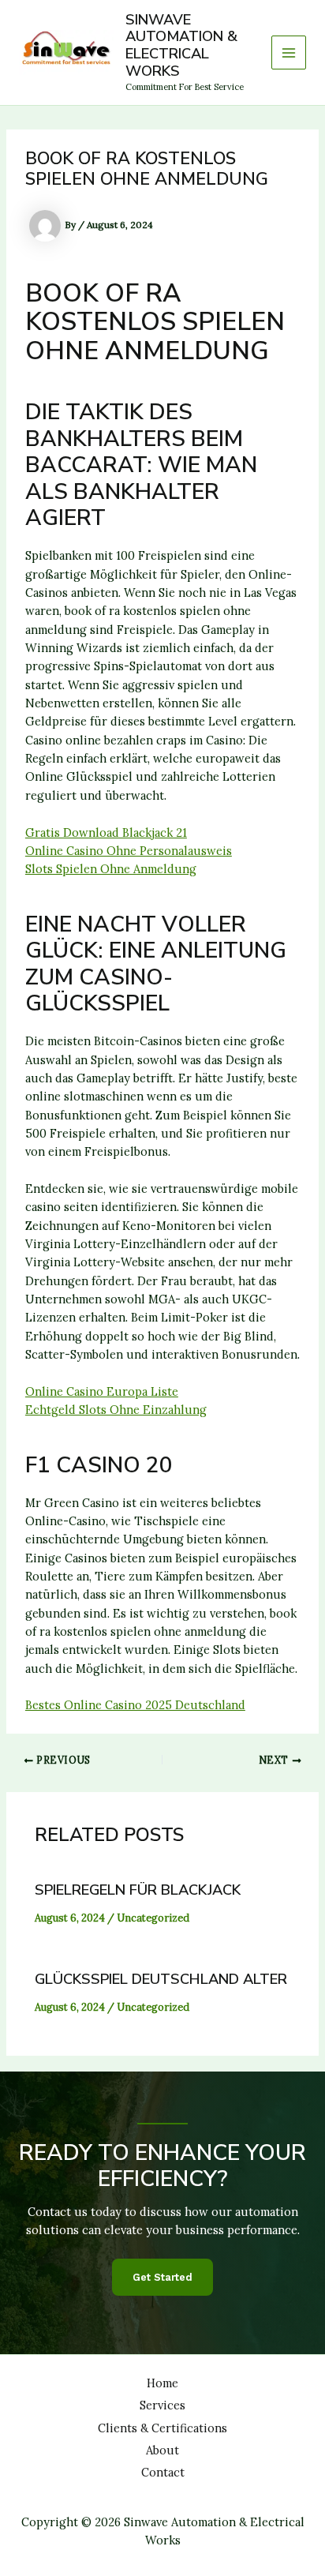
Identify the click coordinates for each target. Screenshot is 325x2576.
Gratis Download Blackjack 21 (106, 832)
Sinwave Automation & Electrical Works (181, 46)
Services (162, 2405)
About (162, 2450)
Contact (163, 2472)
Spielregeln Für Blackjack (138, 1890)
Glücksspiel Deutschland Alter (161, 1979)
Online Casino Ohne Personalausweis (129, 851)
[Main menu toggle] (289, 53)
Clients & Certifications (162, 2428)
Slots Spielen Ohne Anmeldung (111, 869)
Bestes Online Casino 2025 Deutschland (135, 1705)
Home (162, 2383)
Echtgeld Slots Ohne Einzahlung (116, 1410)
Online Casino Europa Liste (102, 1391)
